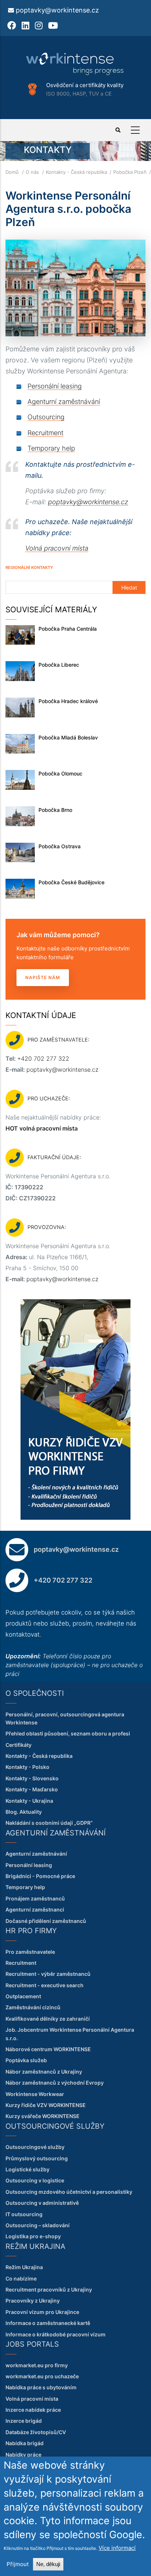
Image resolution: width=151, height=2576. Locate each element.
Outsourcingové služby (35, 2147)
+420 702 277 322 (43, 1058)
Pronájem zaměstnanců (35, 1898)
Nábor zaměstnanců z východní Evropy (55, 2083)
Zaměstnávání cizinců (33, 2007)
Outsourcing (46, 417)
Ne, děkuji (48, 2564)
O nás (32, 172)
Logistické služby (27, 2169)
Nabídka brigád (25, 2443)
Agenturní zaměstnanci (35, 1909)
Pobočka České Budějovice (71, 882)
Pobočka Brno (55, 810)
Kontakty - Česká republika (76, 172)
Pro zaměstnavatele (30, 1952)
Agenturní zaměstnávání (64, 402)
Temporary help (51, 448)
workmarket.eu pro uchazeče (42, 2376)
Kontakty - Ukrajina (29, 1801)
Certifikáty (19, 1745)
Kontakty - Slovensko (32, 1778)
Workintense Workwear (35, 2094)
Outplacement (23, 1996)
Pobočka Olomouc (60, 773)
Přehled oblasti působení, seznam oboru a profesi (68, 1733)
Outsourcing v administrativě (42, 2203)
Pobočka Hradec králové (68, 701)
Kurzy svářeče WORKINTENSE (43, 2116)
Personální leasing (55, 386)
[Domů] (75, 64)
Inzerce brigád (24, 2421)
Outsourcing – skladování (38, 2225)
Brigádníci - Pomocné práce (40, 1876)
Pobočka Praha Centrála (68, 629)
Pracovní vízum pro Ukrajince (42, 2312)
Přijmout (18, 2564)
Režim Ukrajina (24, 2267)
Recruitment (45, 433)
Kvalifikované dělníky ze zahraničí (48, 2019)
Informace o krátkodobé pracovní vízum (56, 2334)
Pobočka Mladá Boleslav (68, 737)
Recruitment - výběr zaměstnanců (48, 1974)
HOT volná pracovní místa (42, 1128)
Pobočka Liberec (59, 665)
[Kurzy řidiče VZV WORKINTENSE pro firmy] (75, 1303)
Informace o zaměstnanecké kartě (48, 2323)
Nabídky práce (23, 2455)
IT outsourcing (24, 2214)
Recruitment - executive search (45, 1985)
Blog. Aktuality (24, 1812)
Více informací (117, 2548)
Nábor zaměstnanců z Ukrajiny (44, 2072)
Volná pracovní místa (57, 548)
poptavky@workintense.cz (57, 10)
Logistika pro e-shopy (33, 2236)
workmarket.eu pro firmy (37, 2365)
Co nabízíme (21, 2278)
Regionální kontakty (29, 567)
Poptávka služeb (26, 2060)
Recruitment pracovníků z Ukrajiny (49, 2290)
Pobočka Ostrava (60, 846)
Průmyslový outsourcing (37, 2158)
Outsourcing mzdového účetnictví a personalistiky (69, 2192)
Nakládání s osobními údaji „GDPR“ (49, 1823)
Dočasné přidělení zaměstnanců (46, 1921)
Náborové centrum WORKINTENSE (48, 2049)
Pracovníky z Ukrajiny (33, 2301)
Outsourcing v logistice (35, 2180)
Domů (12, 172)
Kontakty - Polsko (27, 1767)
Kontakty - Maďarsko (32, 1789)
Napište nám (43, 977)
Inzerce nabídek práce (33, 2410)
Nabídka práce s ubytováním (41, 2387)
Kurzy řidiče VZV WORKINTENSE (46, 2105)
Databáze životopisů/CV (36, 2432)
